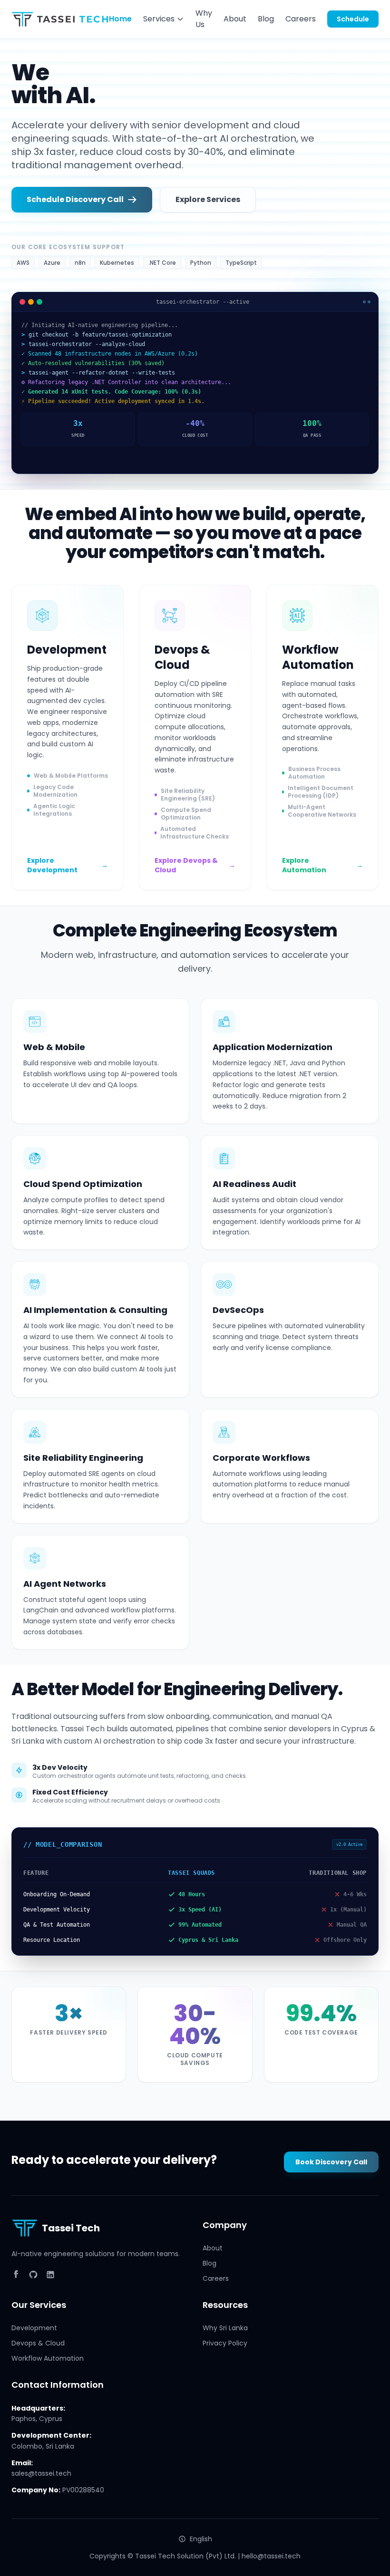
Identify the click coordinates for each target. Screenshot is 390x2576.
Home (120, 19)
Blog (266, 19)
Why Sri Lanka (225, 2328)
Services (159, 19)
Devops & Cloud (38, 2343)
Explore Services (208, 199)
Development (34, 2328)
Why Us (204, 19)
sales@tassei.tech (41, 2473)
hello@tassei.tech (271, 2556)
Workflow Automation (48, 2358)
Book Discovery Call (331, 2162)
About (235, 19)
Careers (301, 19)
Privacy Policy (225, 2343)
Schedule (353, 19)
